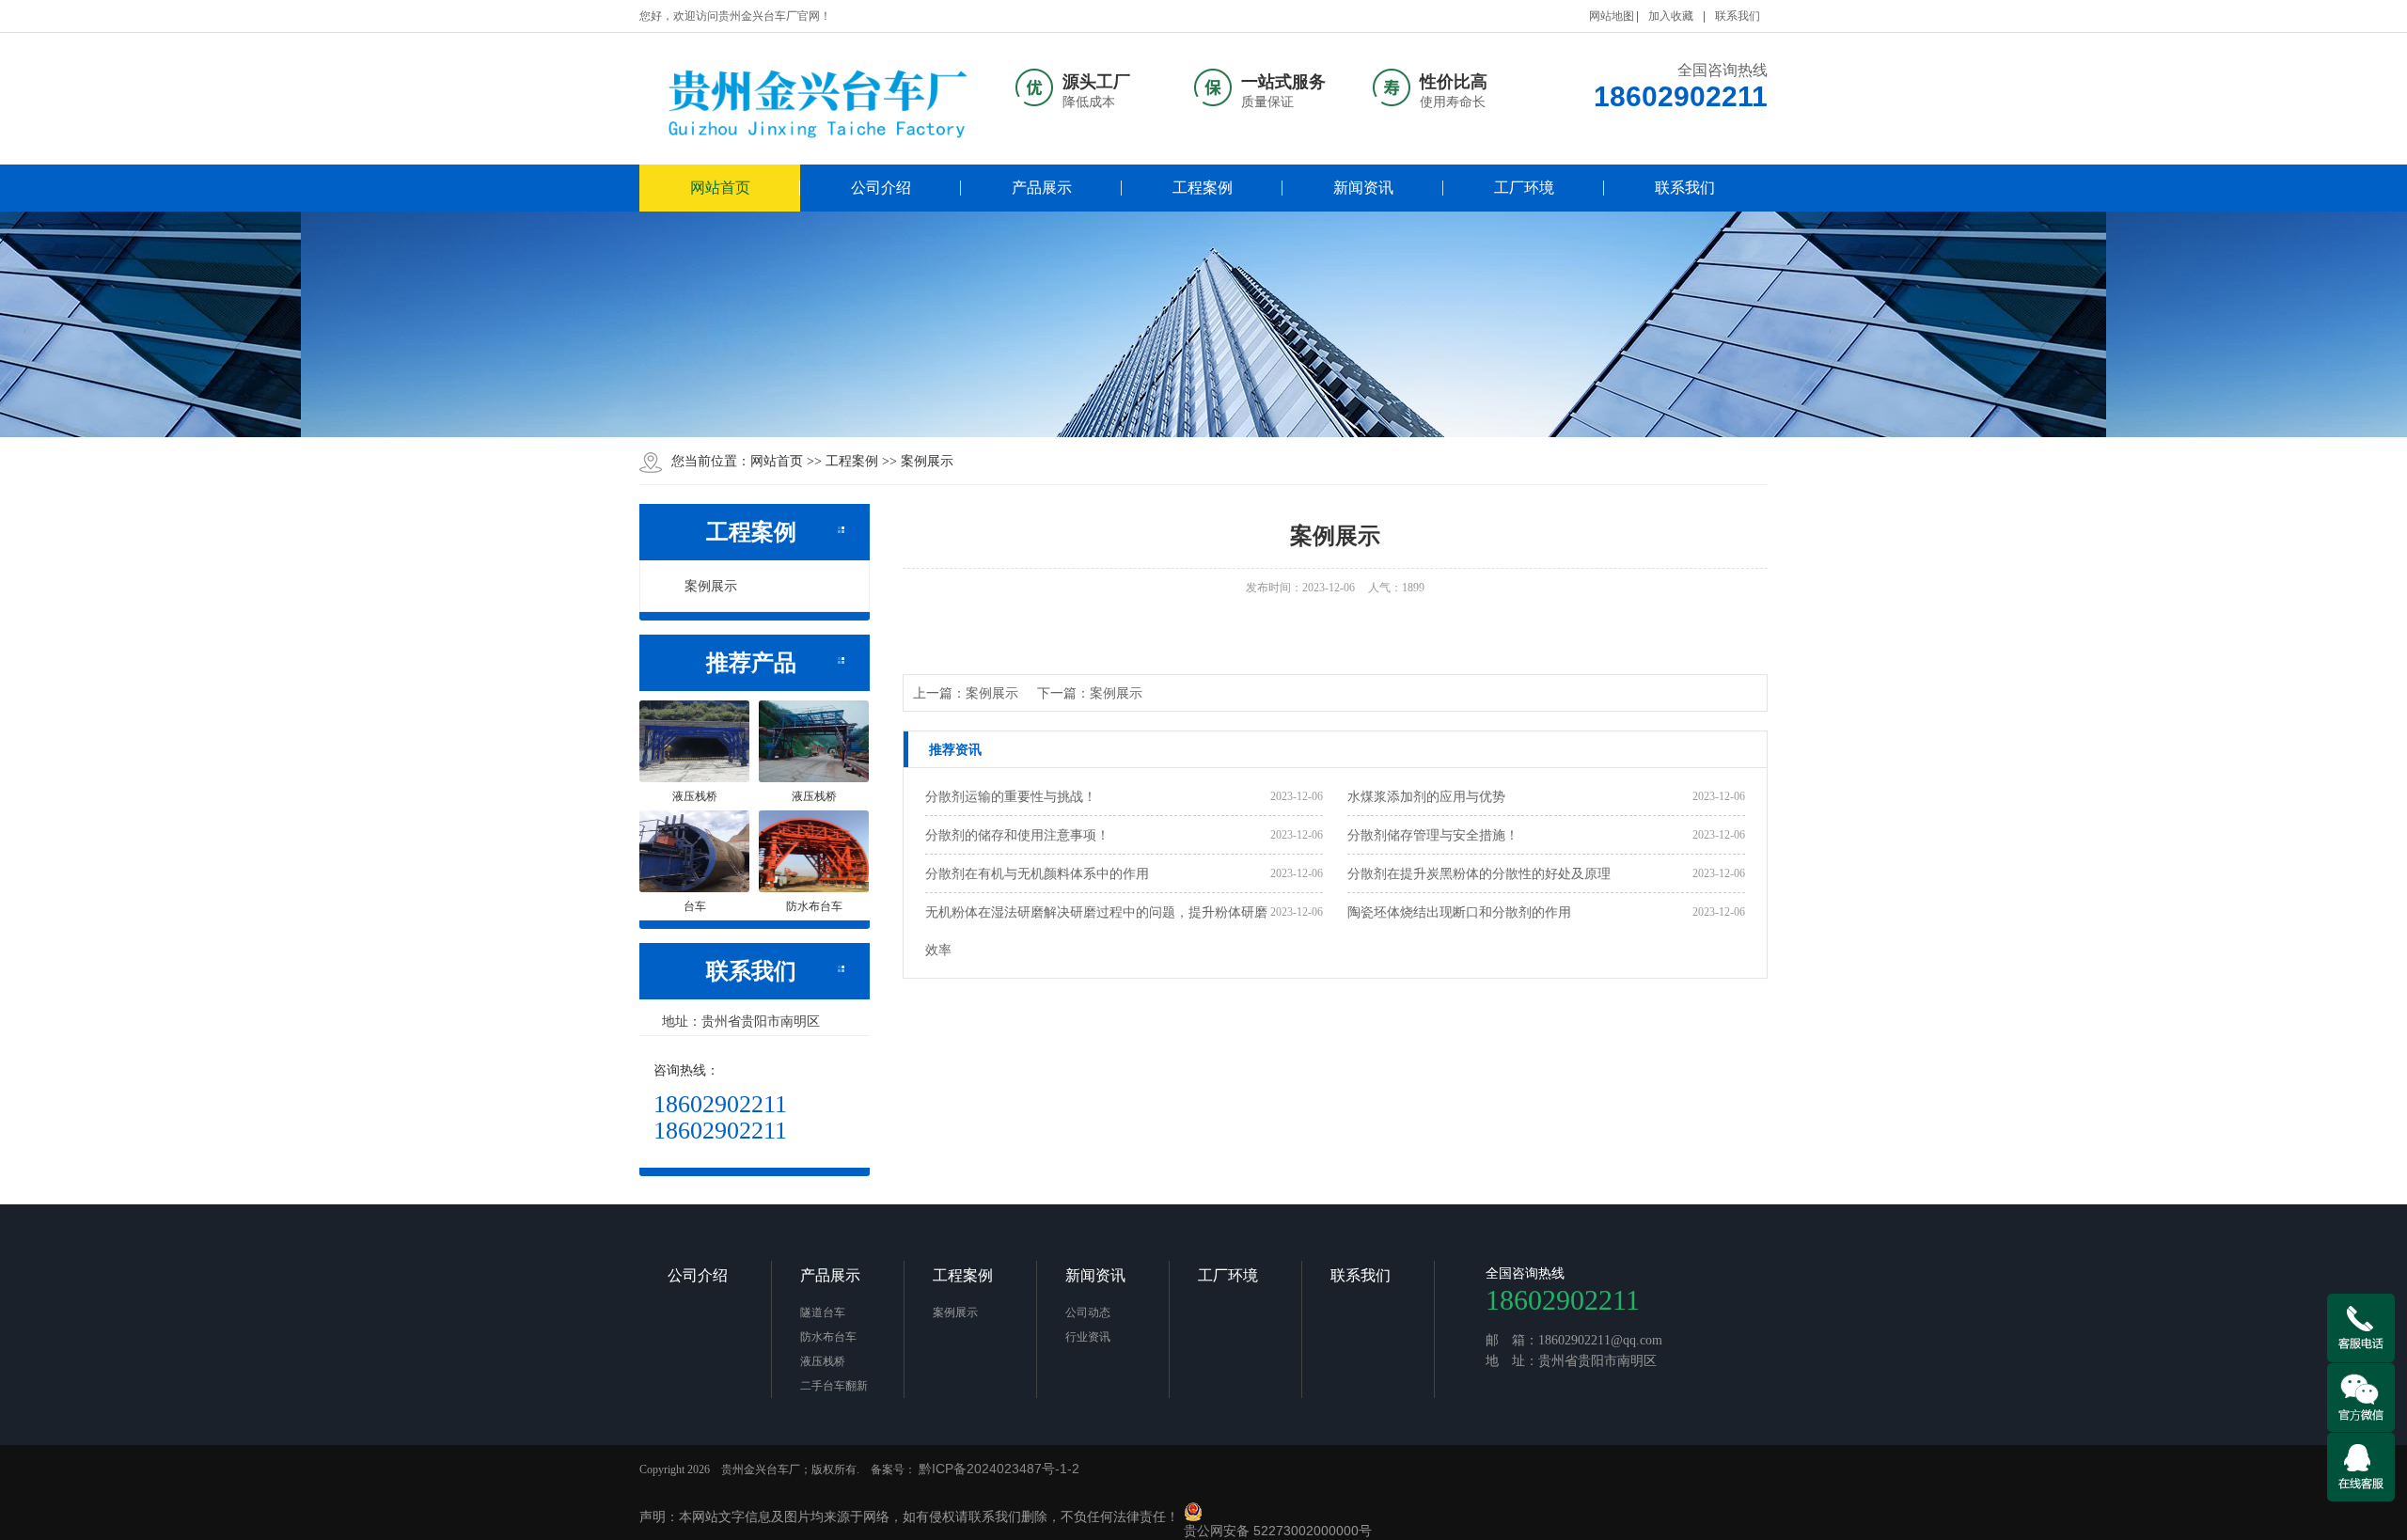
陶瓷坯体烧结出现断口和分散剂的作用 (1459, 912)
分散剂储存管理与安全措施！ (1433, 835)
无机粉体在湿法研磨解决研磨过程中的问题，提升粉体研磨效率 (1096, 931)
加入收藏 (1671, 16)
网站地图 (1612, 16)
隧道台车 (823, 1312)
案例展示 (927, 461)
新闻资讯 (1363, 188)
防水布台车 (828, 1337)
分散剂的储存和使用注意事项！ (1017, 835)
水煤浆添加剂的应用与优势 (1426, 796)
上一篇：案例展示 (966, 693)
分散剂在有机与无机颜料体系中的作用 (1037, 873)
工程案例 (1203, 188)
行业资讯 (1088, 1337)
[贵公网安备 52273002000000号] (1275, 1512)
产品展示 (1042, 188)
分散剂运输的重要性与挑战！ (1011, 796)
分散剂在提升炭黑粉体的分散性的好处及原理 (1479, 873)
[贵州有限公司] (819, 99)
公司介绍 (881, 188)
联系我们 (1738, 16)
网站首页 (720, 188)
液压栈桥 (823, 1361)
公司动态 (1088, 1312)
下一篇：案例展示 (1090, 693)
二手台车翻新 (834, 1386)
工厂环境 (1524, 188)
